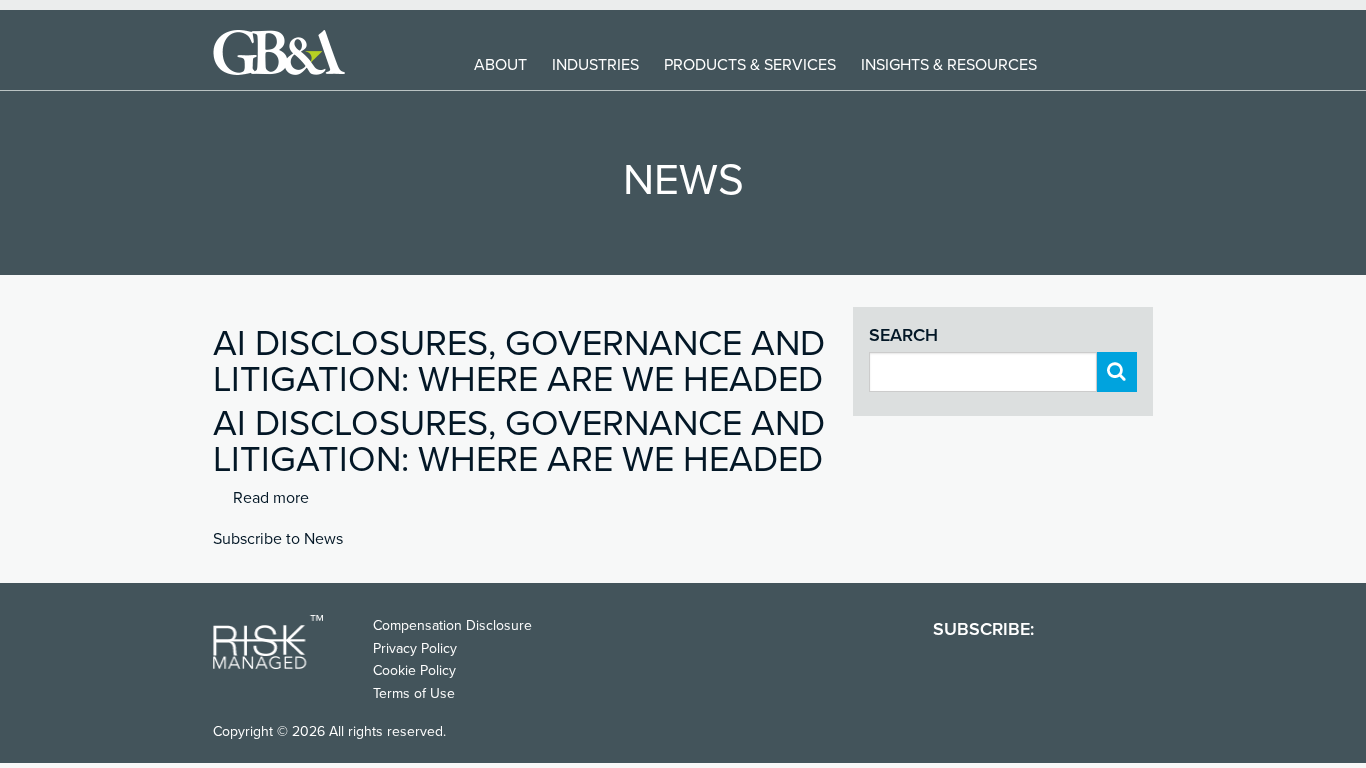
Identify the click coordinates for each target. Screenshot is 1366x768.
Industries (595, 65)
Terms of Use (414, 693)
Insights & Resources (949, 65)
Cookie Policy (414, 670)
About (500, 65)
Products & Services (750, 65)
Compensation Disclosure (452, 625)
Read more (271, 498)
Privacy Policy (415, 648)
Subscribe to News (278, 539)
